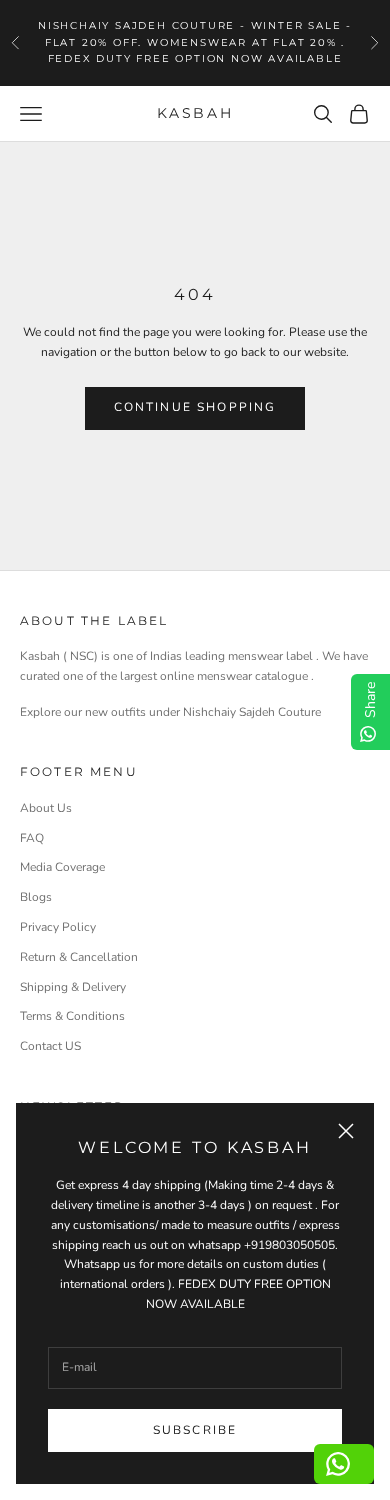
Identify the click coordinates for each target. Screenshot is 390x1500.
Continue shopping (195, 407)
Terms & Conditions (72, 1016)
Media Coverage (62, 867)
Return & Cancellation (79, 957)
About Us (46, 808)
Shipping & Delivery (73, 987)
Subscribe (195, 1430)
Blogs (36, 897)
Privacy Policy (58, 927)
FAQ (32, 838)
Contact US (50, 1046)
